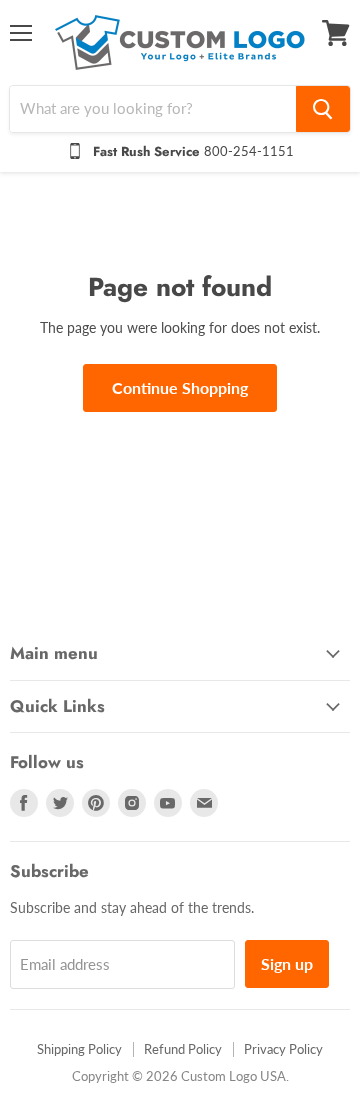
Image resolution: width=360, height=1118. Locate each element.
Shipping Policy (79, 1049)
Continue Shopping (180, 387)
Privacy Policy (283, 1049)
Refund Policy (183, 1049)
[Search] (323, 109)
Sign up (287, 963)
